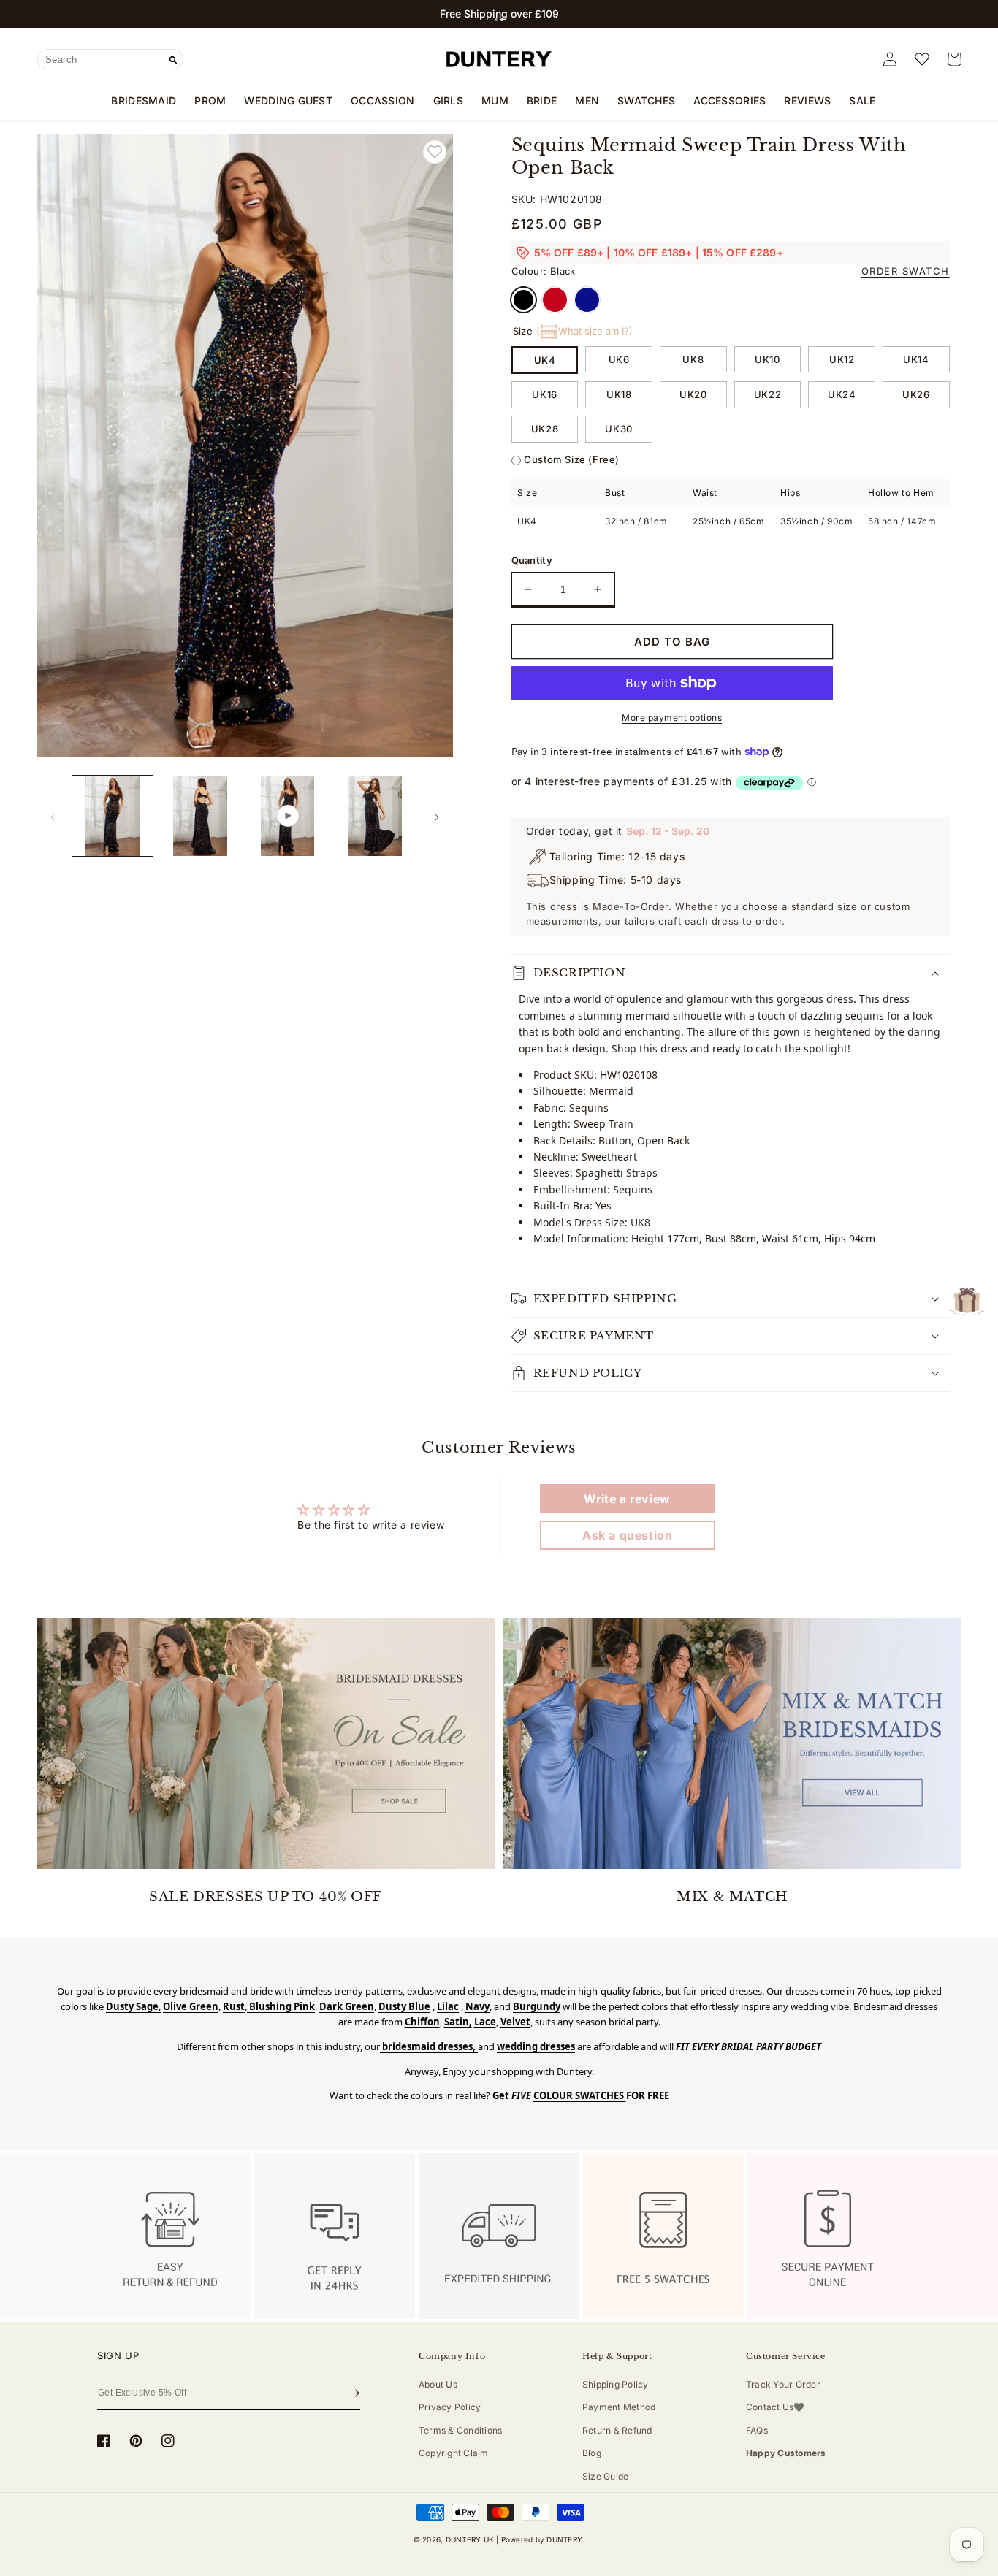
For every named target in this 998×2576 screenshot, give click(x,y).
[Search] (173, 60)
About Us (438, 2384)
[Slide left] (53, 816)
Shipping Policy (616, 2384)
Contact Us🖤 (776, 2407)
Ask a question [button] (627, 1535)
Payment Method (619, 2407)
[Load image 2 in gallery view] (200, 816)
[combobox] (110, 59)
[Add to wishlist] (435, 152)
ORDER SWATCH (906, 271)
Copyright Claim (454, 2453)
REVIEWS (807, 100)
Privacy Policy (450, 2407)
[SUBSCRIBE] (354, 2393)
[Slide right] (437, 816)
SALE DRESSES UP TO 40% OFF (266, 1897)
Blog (592, 2453)
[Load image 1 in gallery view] (113, 816)
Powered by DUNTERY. (543, 2539)
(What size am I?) (584, 331)
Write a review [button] (627, 1499)
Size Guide (605, 2476)
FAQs (757, 2430)
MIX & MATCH (732, 1897)
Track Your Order (783, 2384)
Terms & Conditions (460, 2430)
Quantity (532, 560)
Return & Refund (617, 2430)
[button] (496, 20)
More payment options (672, 718)
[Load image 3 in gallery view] (376, 816)
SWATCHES (646, 100)
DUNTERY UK (470, 2539)
